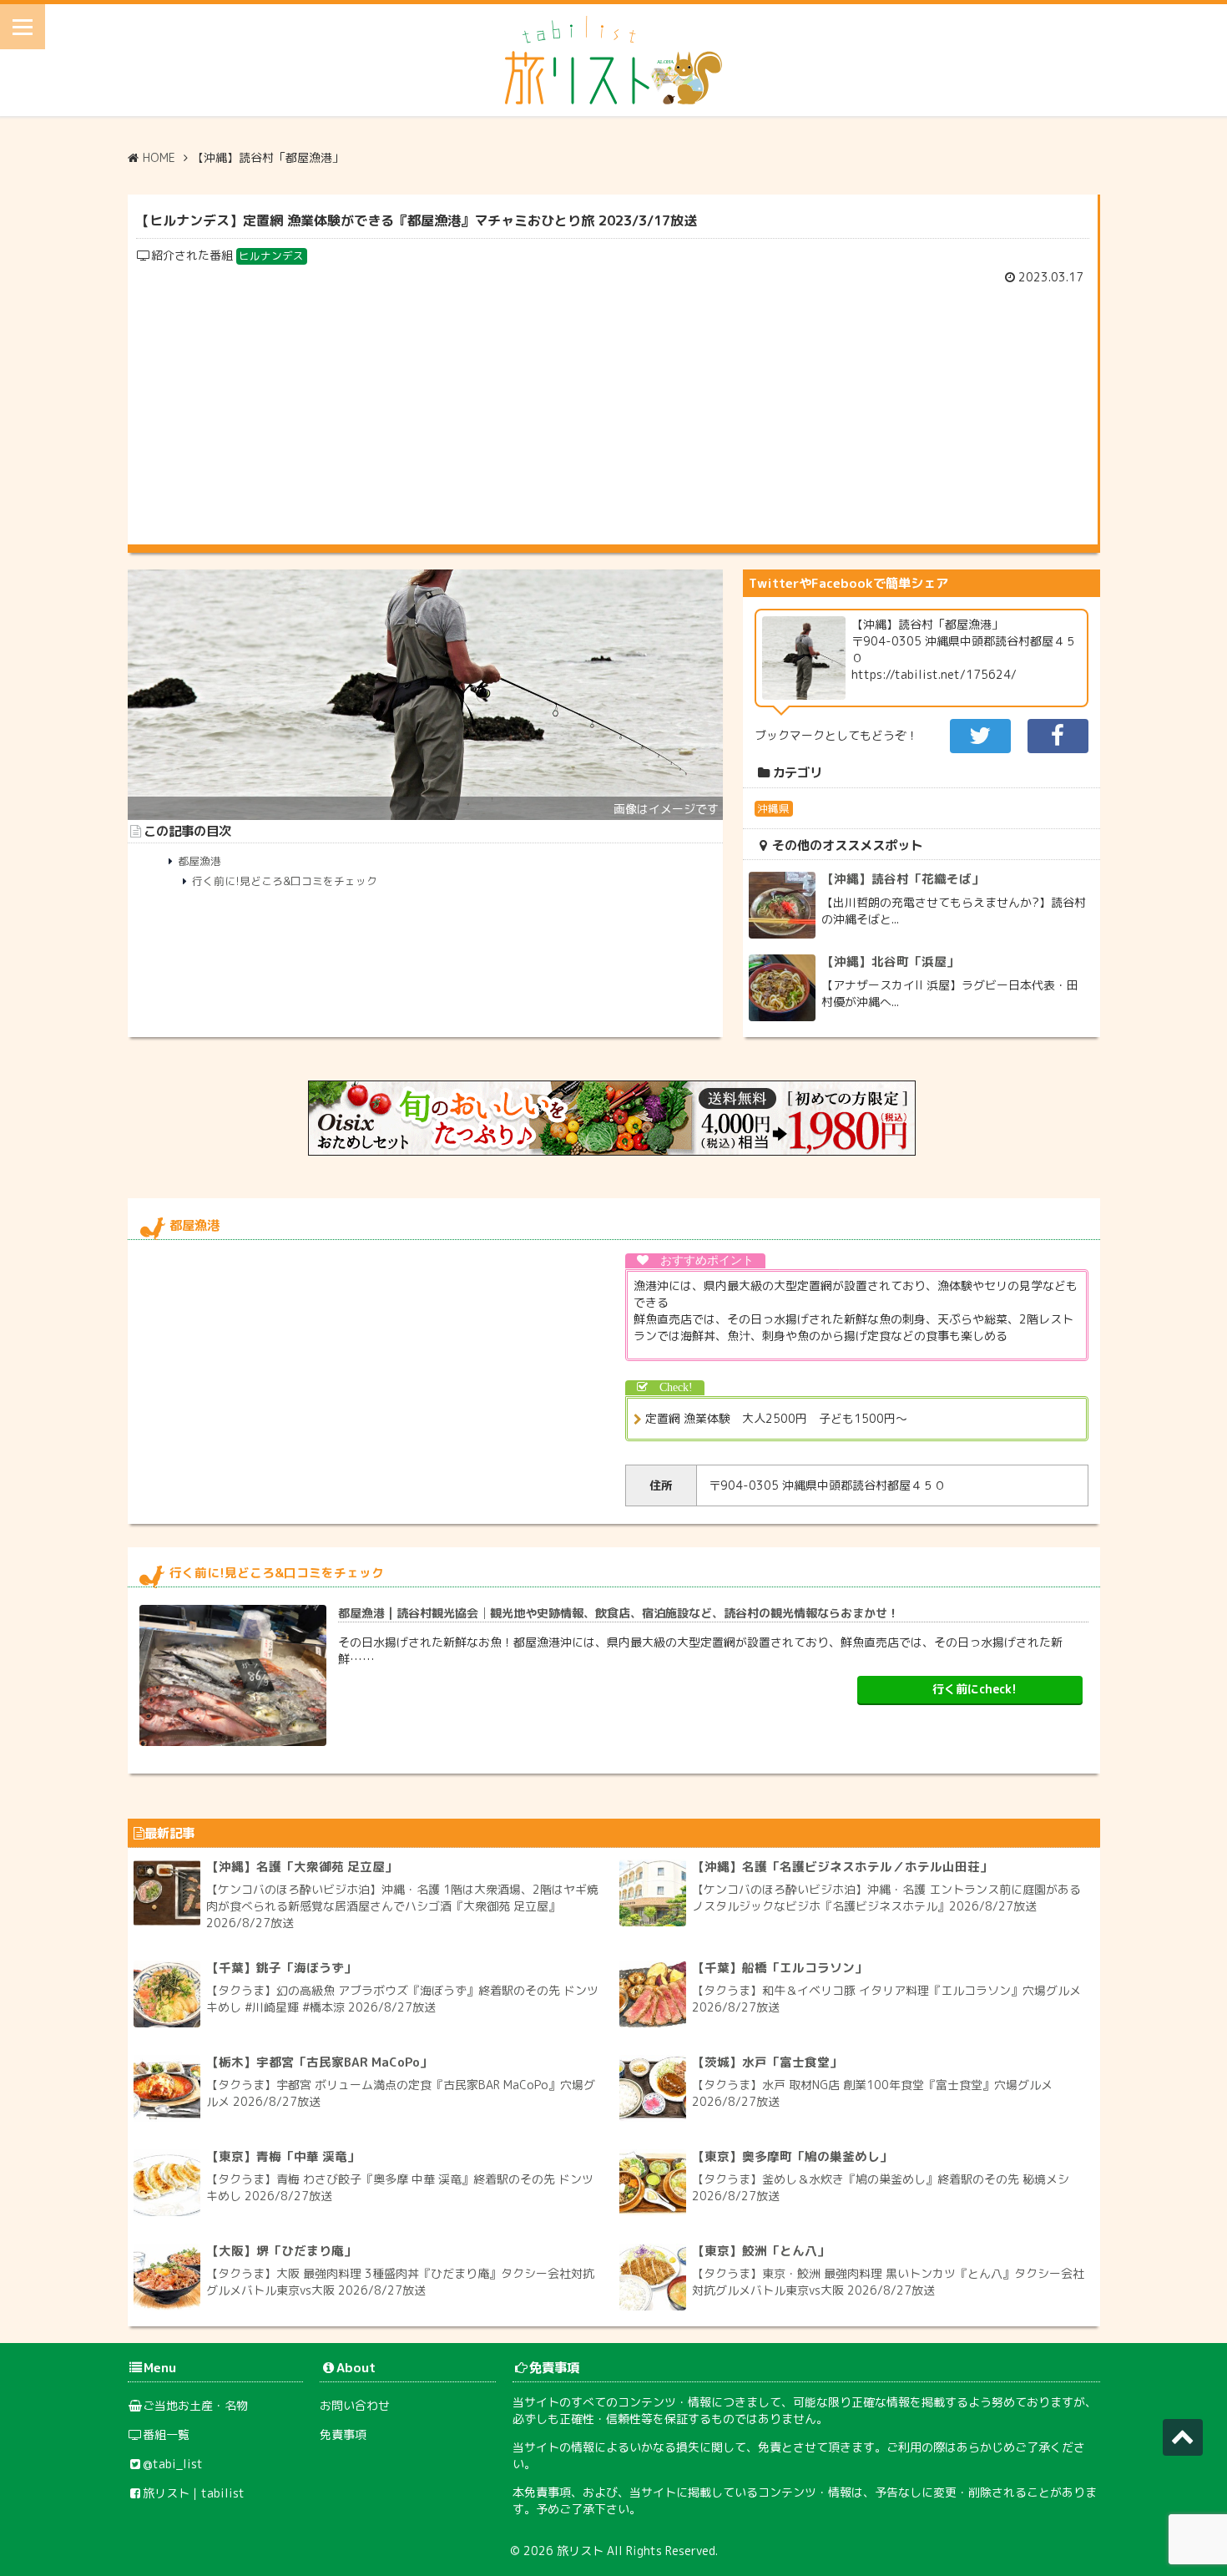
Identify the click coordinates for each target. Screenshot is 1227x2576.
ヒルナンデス (271, 256)
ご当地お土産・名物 (195, 2405)
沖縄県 (773, 808)
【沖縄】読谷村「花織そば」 (903, 879)
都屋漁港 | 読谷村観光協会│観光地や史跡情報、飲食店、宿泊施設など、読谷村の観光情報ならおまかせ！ (619, 1613)
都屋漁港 (199, 861)
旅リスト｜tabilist (194, 2493)
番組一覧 (166, 2434)
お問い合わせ (355, 2405)
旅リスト (580, 2551)
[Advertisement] (613, 411)
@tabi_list (173, 2464)
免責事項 (343, 2434)
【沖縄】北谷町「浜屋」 (890, 962)
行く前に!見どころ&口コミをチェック (285, 881)
